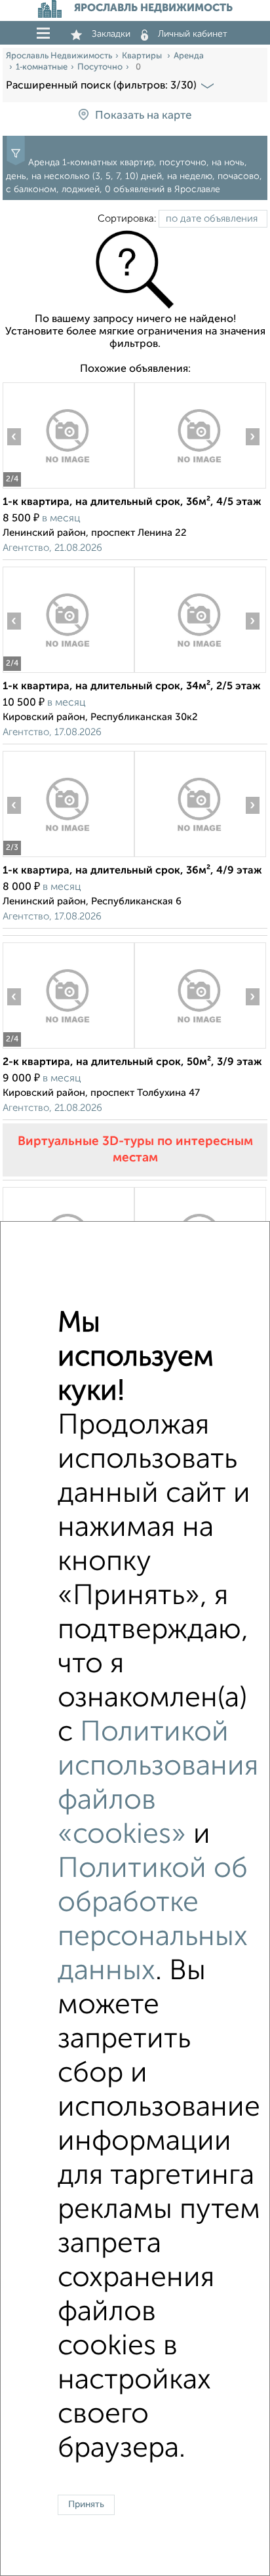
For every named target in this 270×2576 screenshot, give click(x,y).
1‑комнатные (42, 67)
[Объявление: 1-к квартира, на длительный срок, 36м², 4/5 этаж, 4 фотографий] (68, 488)
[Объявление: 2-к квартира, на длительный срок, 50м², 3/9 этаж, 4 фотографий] (68, 1048)
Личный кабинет (193, 34)
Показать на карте (143, 116)
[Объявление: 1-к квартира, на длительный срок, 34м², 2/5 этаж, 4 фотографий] (68, 673)
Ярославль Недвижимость (59, 56)
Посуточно (100, 67)
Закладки (111, 34)
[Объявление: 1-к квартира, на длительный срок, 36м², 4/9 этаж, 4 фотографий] (68, 857)
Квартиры (143, 56)
